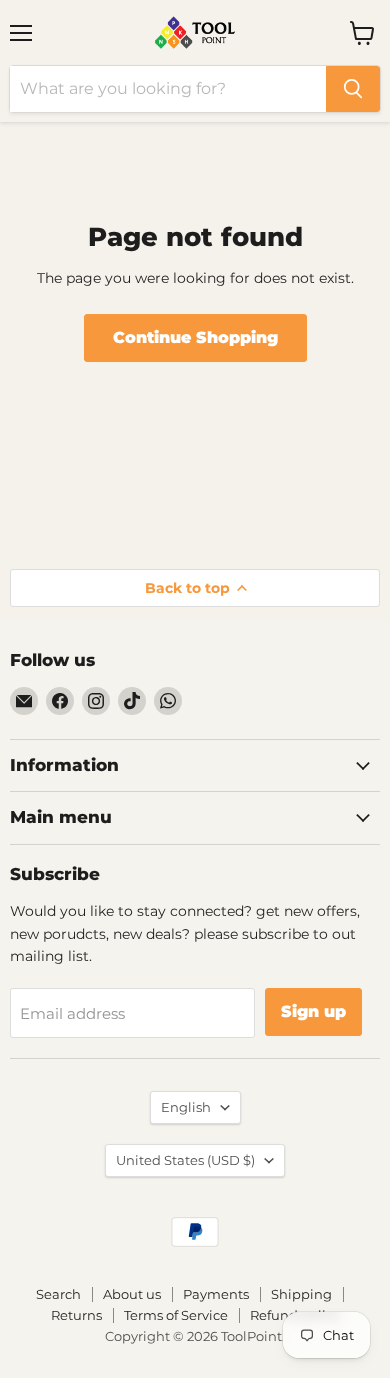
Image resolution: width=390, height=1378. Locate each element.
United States (185, 1160)
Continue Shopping (195, 337)
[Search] (353, 89)
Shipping (301, 1294)
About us (132, 1294)
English (186, 1107)
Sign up (313, 1011)
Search (58, 1294)
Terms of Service (176, 1315)
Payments (216, 1294)
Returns (76, 1315)
